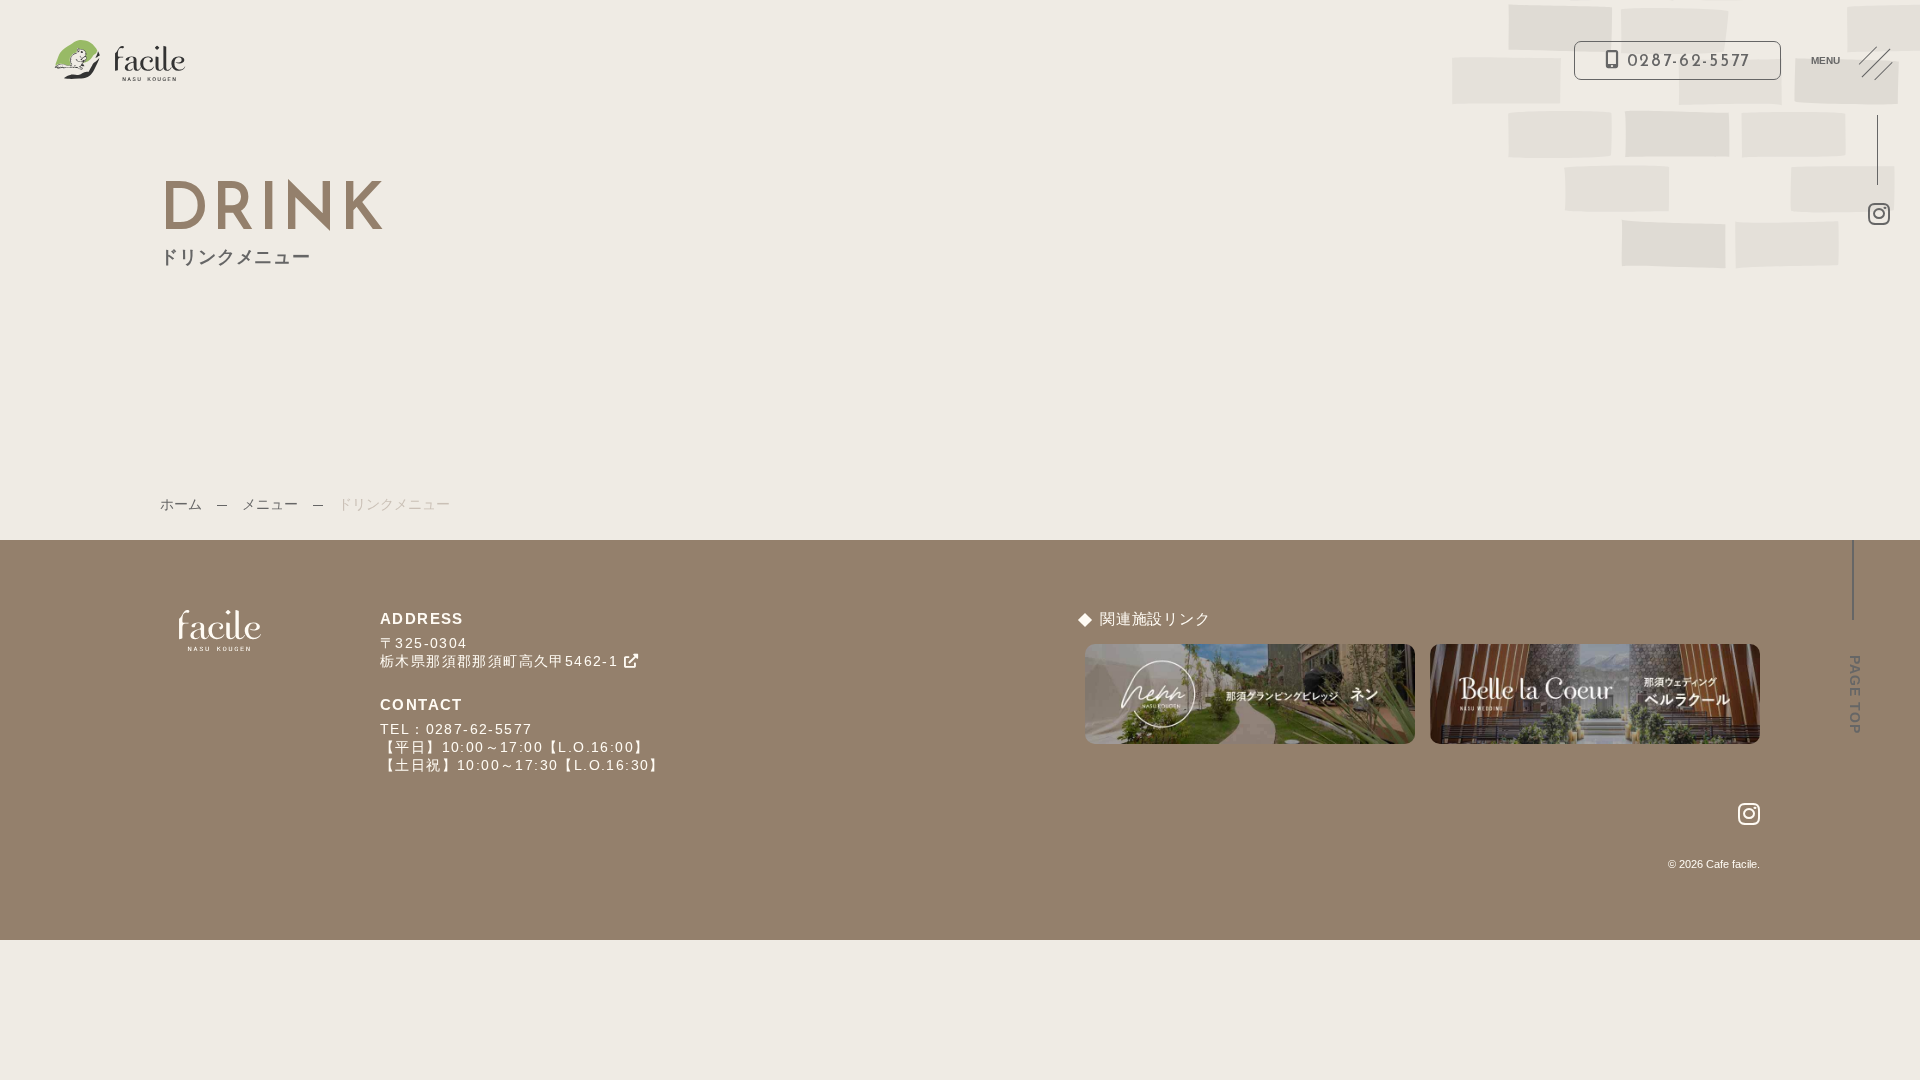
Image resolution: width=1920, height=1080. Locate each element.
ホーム (181, 504)
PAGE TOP (1855, 694)
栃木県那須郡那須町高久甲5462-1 (502, 661)
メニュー (270, 504)
